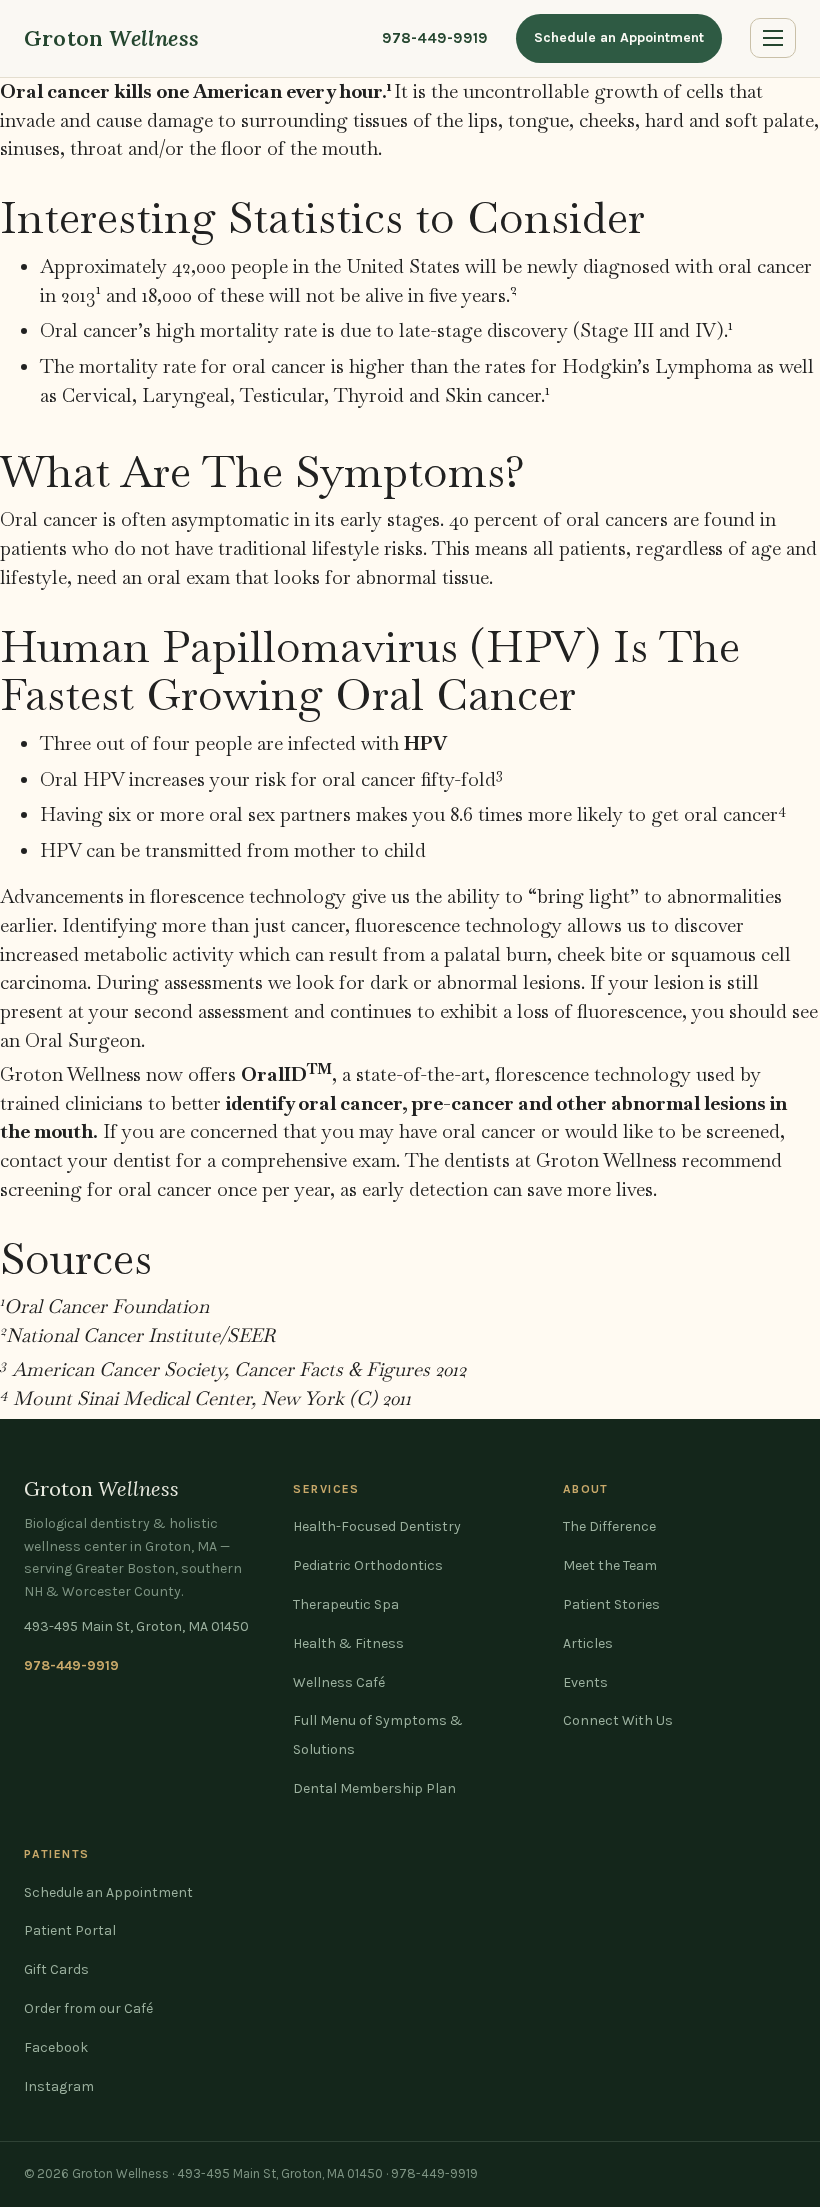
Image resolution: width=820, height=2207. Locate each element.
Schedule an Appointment (619, 37)
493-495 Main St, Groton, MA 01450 (136, 1626)
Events (585, 1682)
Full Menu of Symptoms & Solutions (378, 1735)
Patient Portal (70, 1930)
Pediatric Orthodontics (368, 1565)
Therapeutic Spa (346, 1604)
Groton (111, 38)
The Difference (609, 1526)
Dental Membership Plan (374, 1788)
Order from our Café (88, 2008)
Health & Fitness (348, 1643)
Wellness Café (339, 1682)
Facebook (56, 2047)
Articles (588, 1643)
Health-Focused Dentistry (377, 1526)
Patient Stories (611, 1604)
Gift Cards (56, 1969)
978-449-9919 (435, 38)
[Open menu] (773, 38)
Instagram (59, 2086)
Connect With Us (618, 1720)
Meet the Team (610, 1565)
